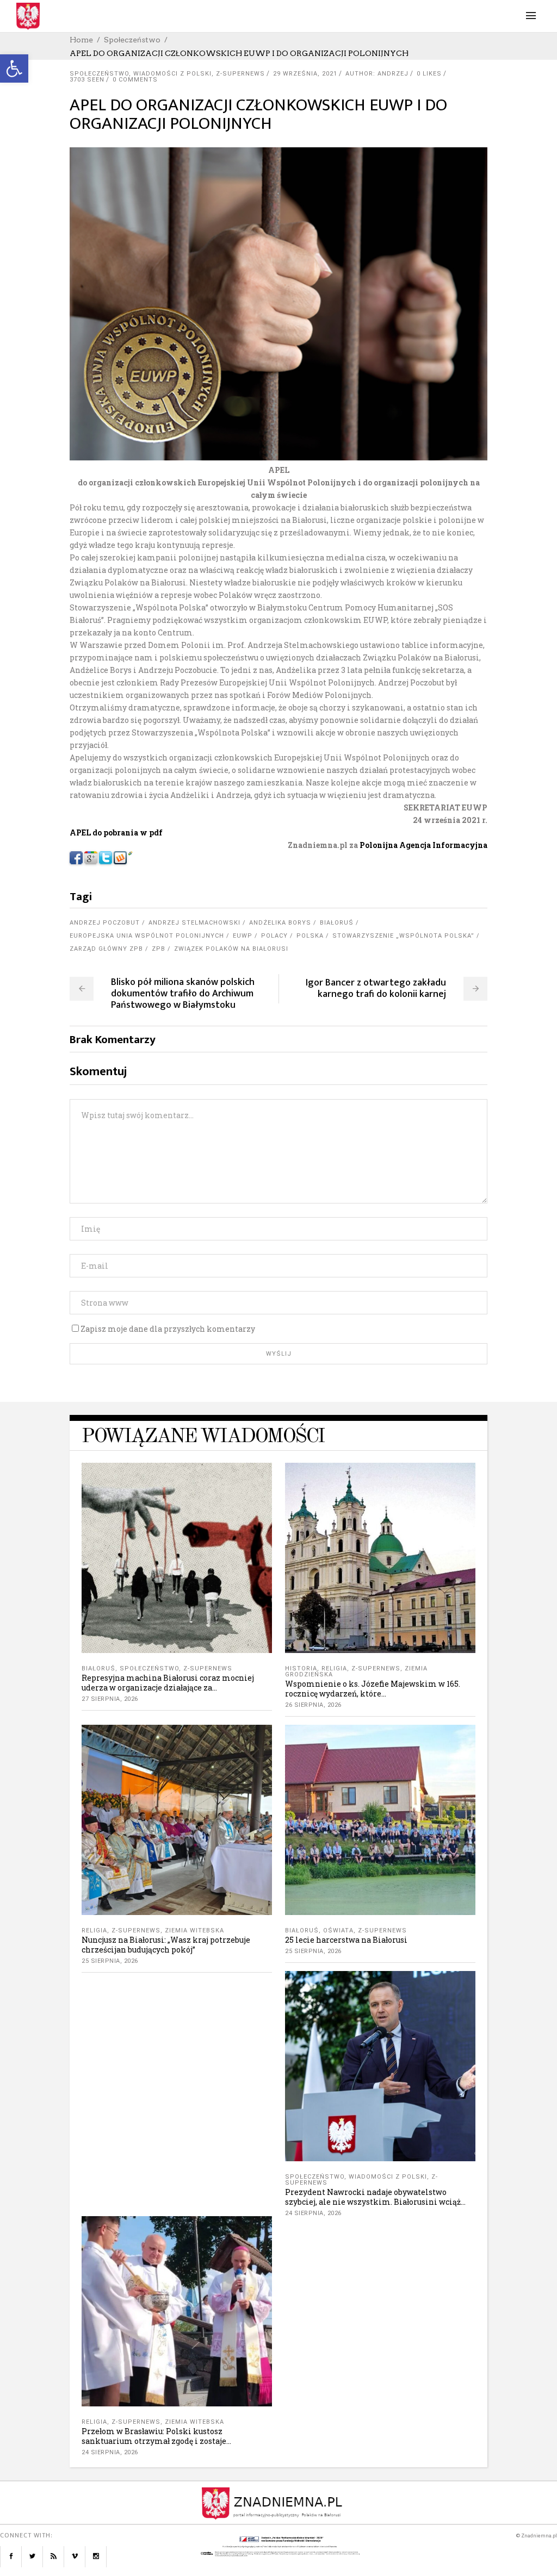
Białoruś (337, 923)
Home (81, 40)
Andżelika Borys (280, 923)
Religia (334, 1669)
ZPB (159, 949)
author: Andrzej (377, 74)
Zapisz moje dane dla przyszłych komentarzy (168, 1329)
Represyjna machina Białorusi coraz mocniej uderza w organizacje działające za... (168, 1683)
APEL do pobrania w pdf (116, 832)
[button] (14, 68)
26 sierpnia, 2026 (313, 1705)
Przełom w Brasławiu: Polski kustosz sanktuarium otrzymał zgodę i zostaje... (156, 2436)
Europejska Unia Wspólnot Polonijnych (147, 936)
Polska (310, 936)
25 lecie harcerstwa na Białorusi (346, 1940)
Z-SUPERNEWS (240, 74)
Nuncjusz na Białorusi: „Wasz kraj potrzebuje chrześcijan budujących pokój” (166, 1945)
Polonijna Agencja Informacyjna (423, 845)
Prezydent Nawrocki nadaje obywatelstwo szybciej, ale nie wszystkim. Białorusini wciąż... (375, 2197)
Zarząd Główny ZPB (106, 949)
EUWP (243, 936)
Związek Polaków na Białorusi (231, 949)
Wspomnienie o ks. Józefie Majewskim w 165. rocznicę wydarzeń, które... (373, 1689)
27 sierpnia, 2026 (110, 1699)
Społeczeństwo (132, 40)
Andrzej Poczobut (105, 923)
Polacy (274, 936)
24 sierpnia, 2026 (313, 2213)
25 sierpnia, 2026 (110, 1961)
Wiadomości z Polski (172, 74)
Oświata (338, 1931)
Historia (301, 1669)
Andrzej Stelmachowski (194, 923)
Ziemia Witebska (194, 1931)
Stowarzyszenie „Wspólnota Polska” (403, 936)
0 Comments (135, 80)
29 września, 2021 (305, 74)
